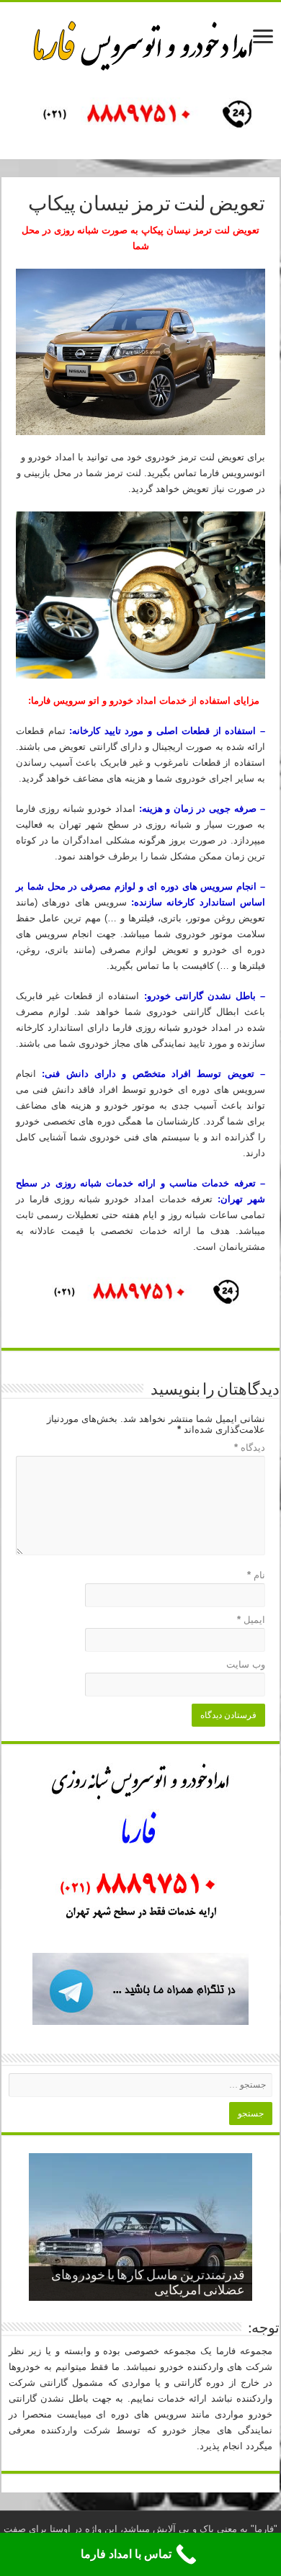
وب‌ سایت (246, 1664)
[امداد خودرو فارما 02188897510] (140, 43)
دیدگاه (250, 1448)
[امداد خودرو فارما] (140, 116)
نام (256, 1575)
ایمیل (251, 1620)
